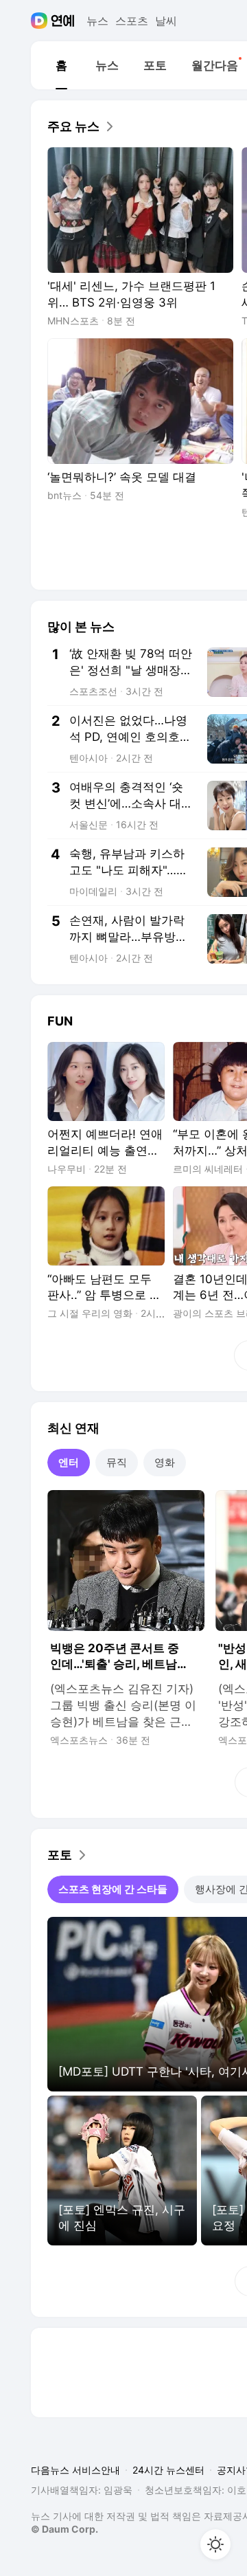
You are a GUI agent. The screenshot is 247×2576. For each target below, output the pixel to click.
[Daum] (41, 21)
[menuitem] (61, 65)
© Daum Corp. (64, 2529)
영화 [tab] (165, 1462)
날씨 (166, 21)
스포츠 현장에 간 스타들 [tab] (113, 1889)
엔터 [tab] (69, 1462)
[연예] (63, 21)
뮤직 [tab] (117, 1462)
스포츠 (132, 21)
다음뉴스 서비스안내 (75, 2470)
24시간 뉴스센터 (168, 2470)
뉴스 (97, 21)
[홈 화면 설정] (215, 2544)
